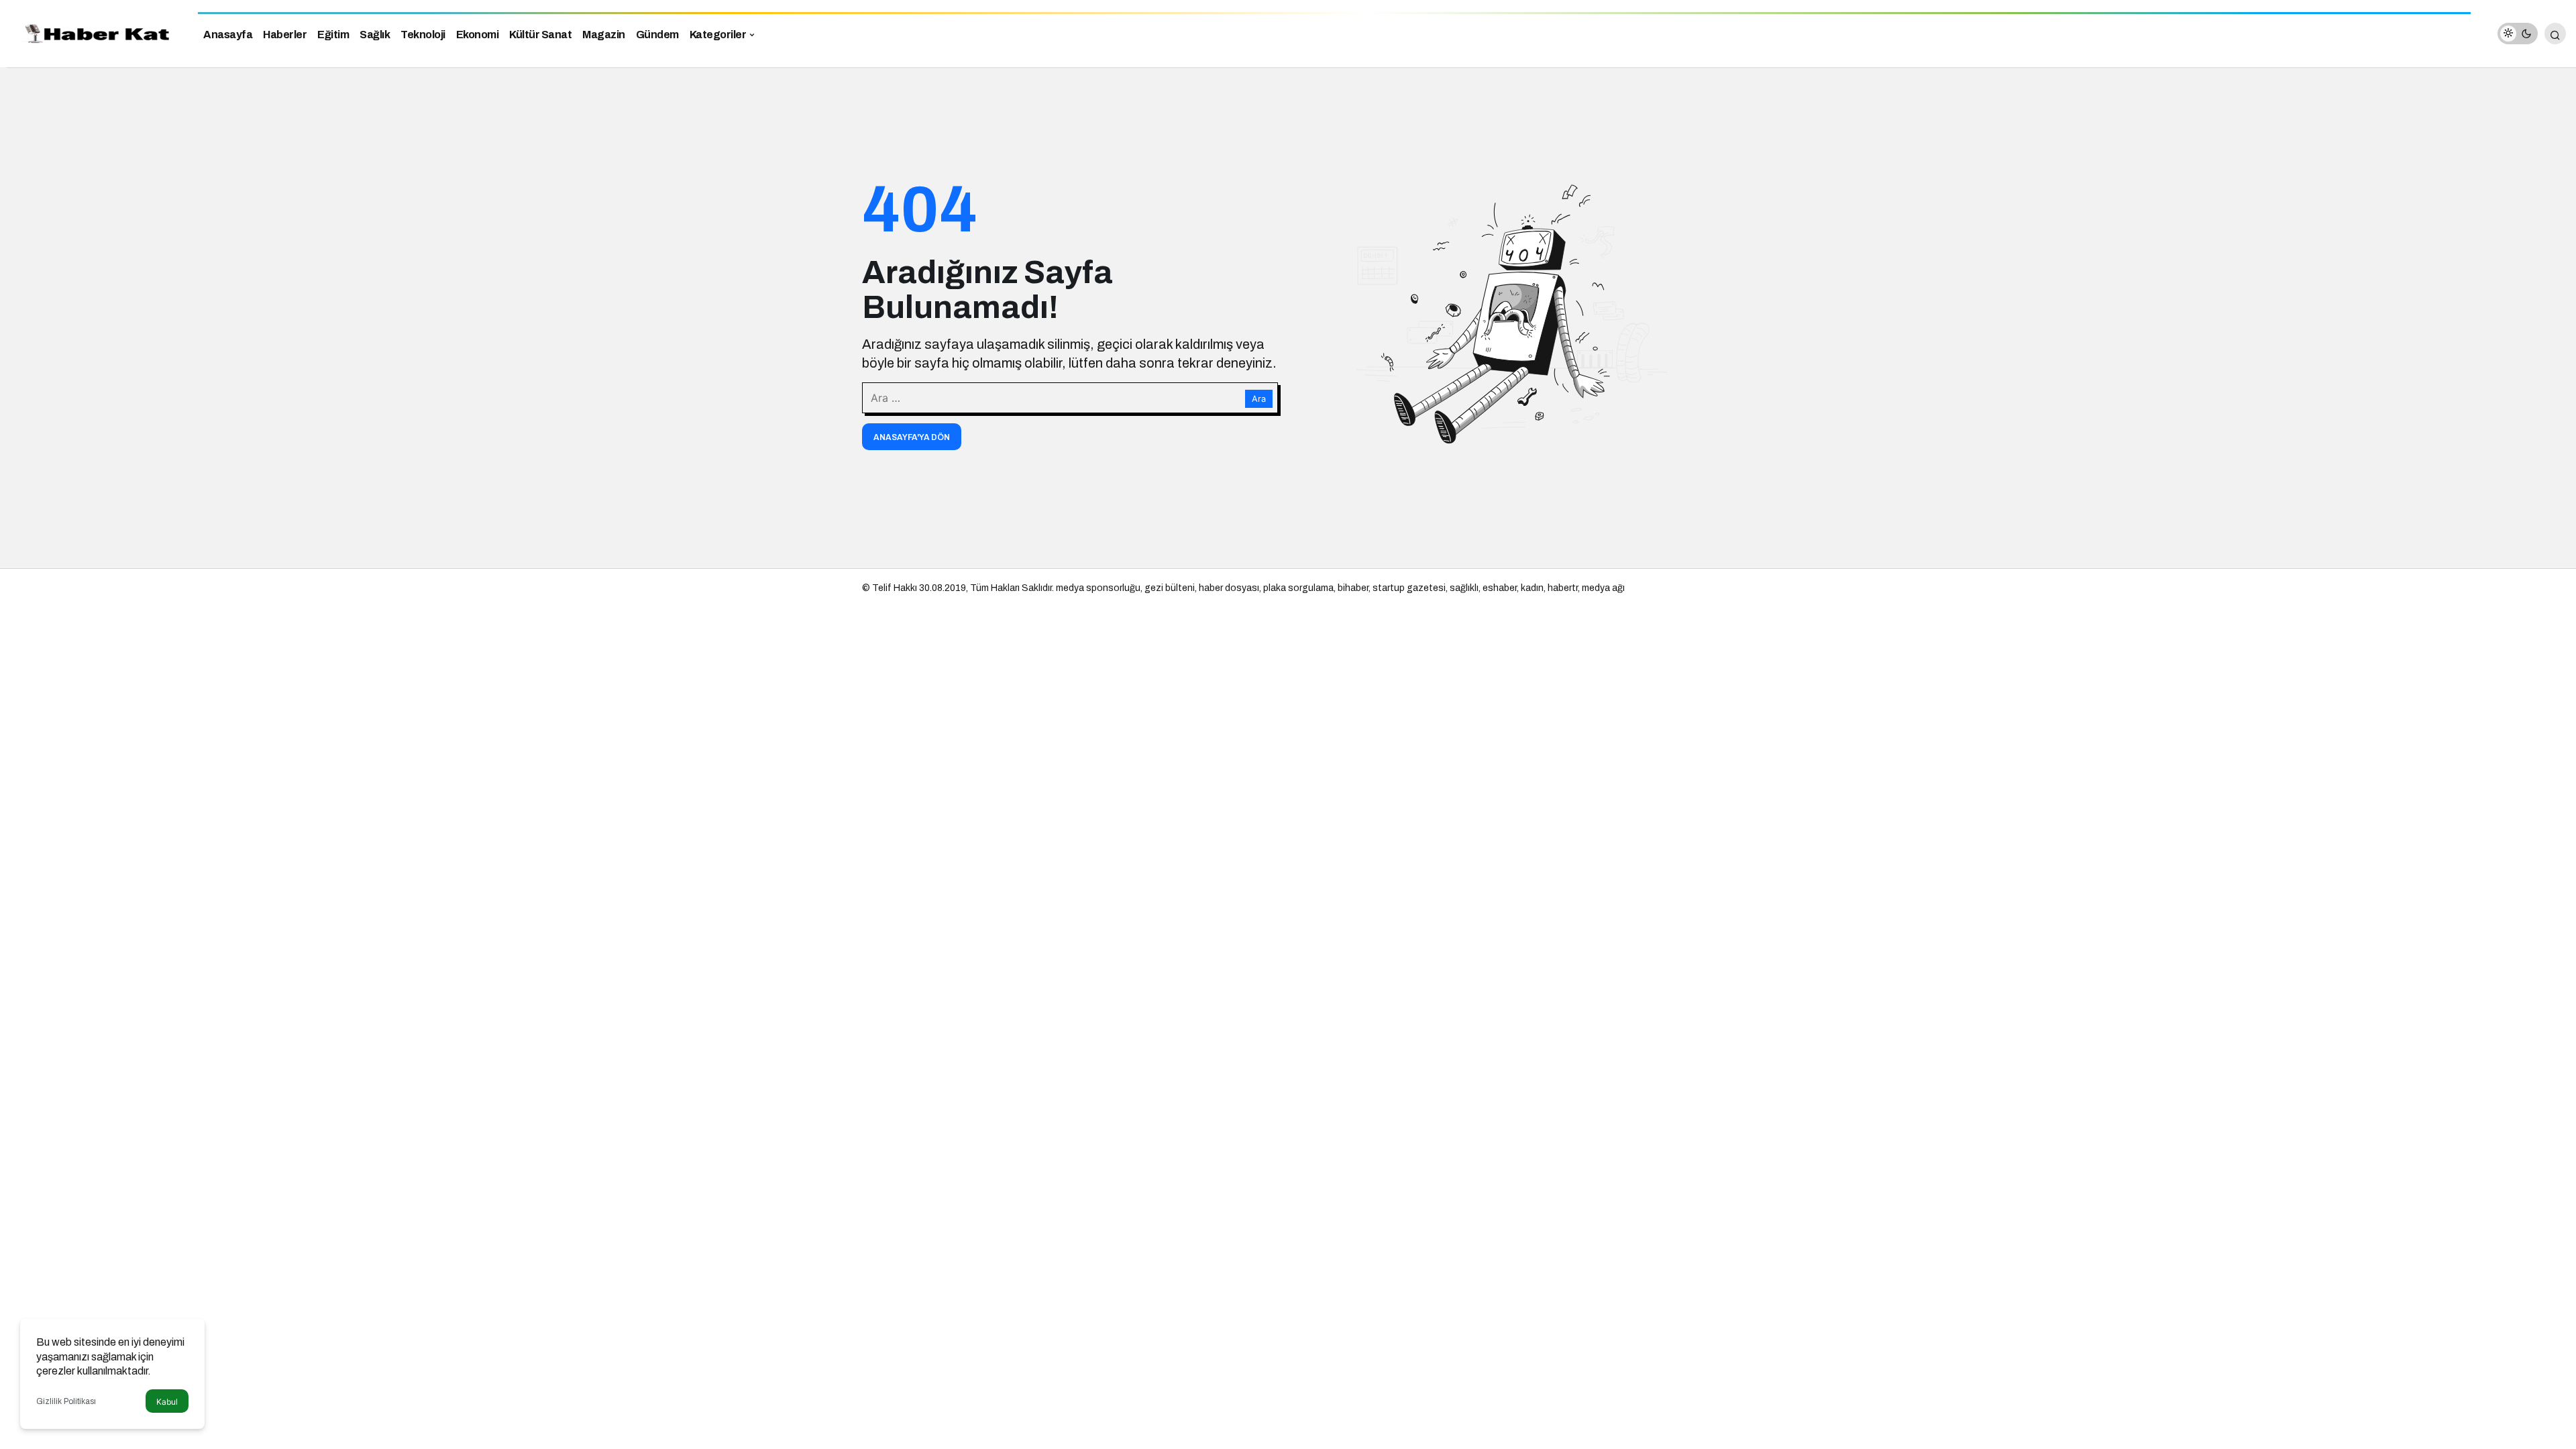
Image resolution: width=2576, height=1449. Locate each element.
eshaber (1500, 588)
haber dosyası (1229, 588)
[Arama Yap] (2555, 34)
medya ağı (1603, 588)
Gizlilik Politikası (66, 1401)
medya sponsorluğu (1098, 588)
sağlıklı (1464, 588)
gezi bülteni (1170, 588)
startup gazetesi (1409, 588)
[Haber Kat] (94, 33)
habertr (1563, 588)
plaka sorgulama (1298, 588)
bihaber (1353, 588)
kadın (1532, 588)
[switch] (2518, 34)
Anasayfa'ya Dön (912, 437)
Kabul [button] (167, 1402)
